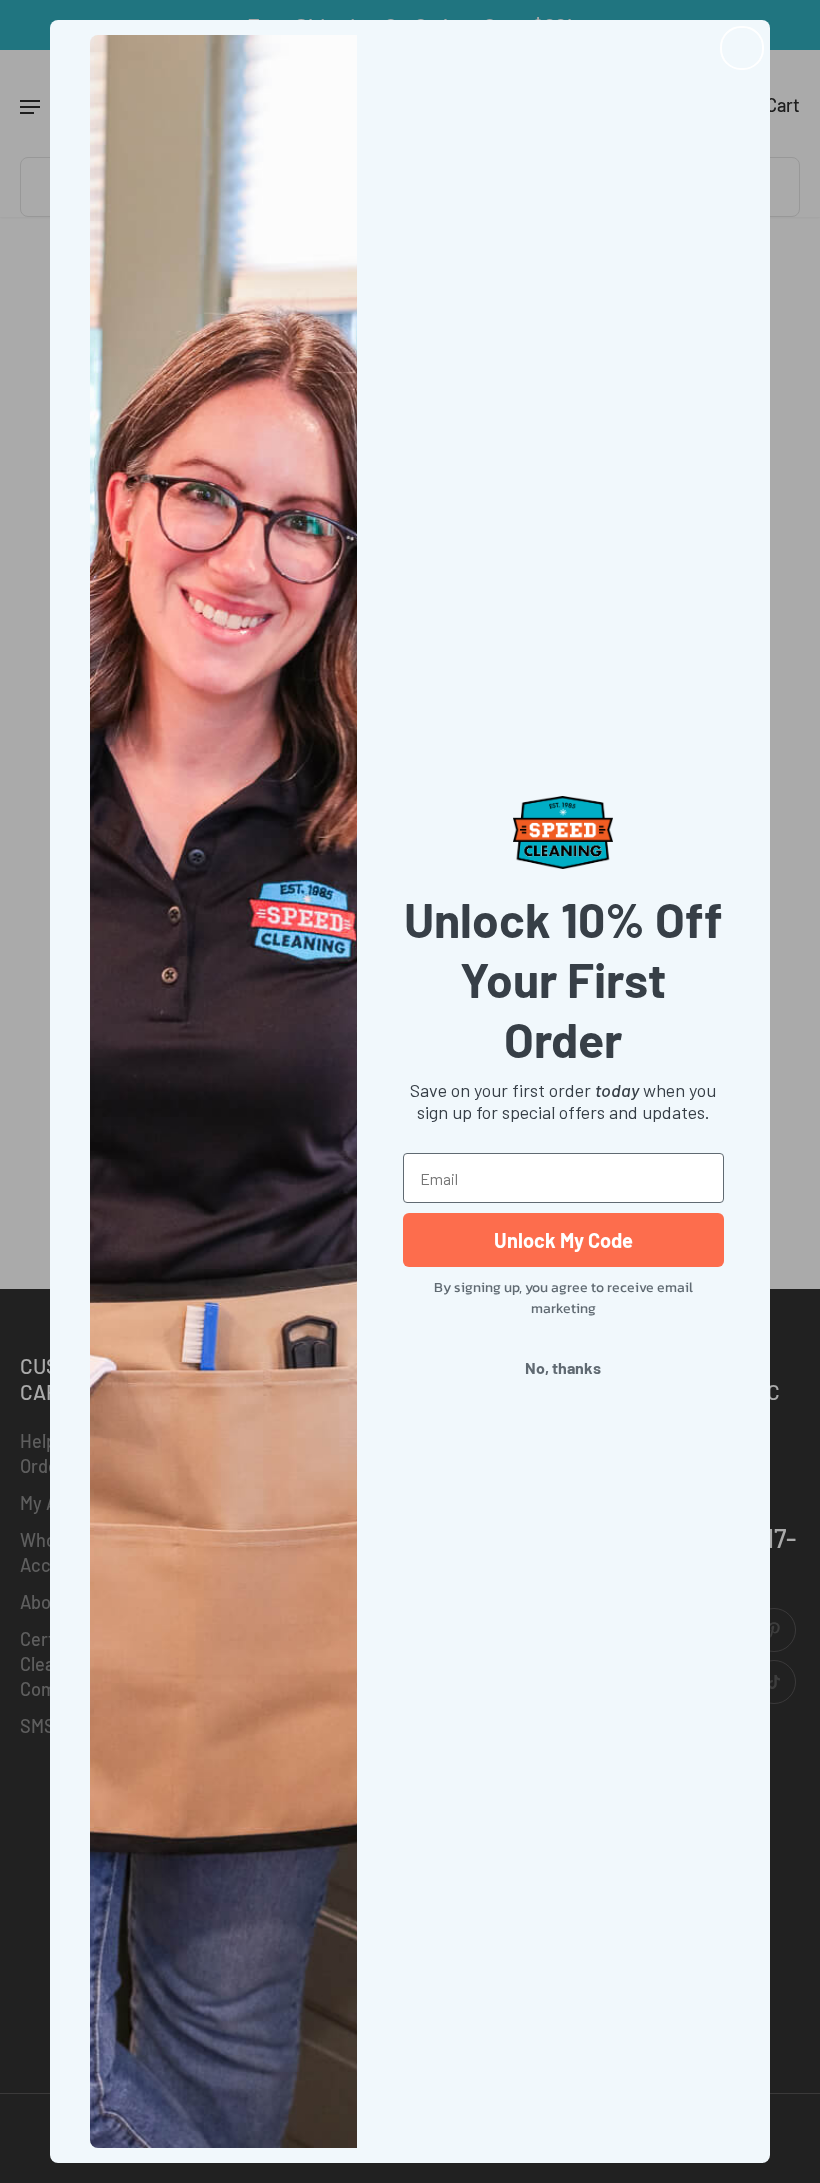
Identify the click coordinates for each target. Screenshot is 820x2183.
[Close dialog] (742, 48)
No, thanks (563, 1367)
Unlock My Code (563, 1240)
